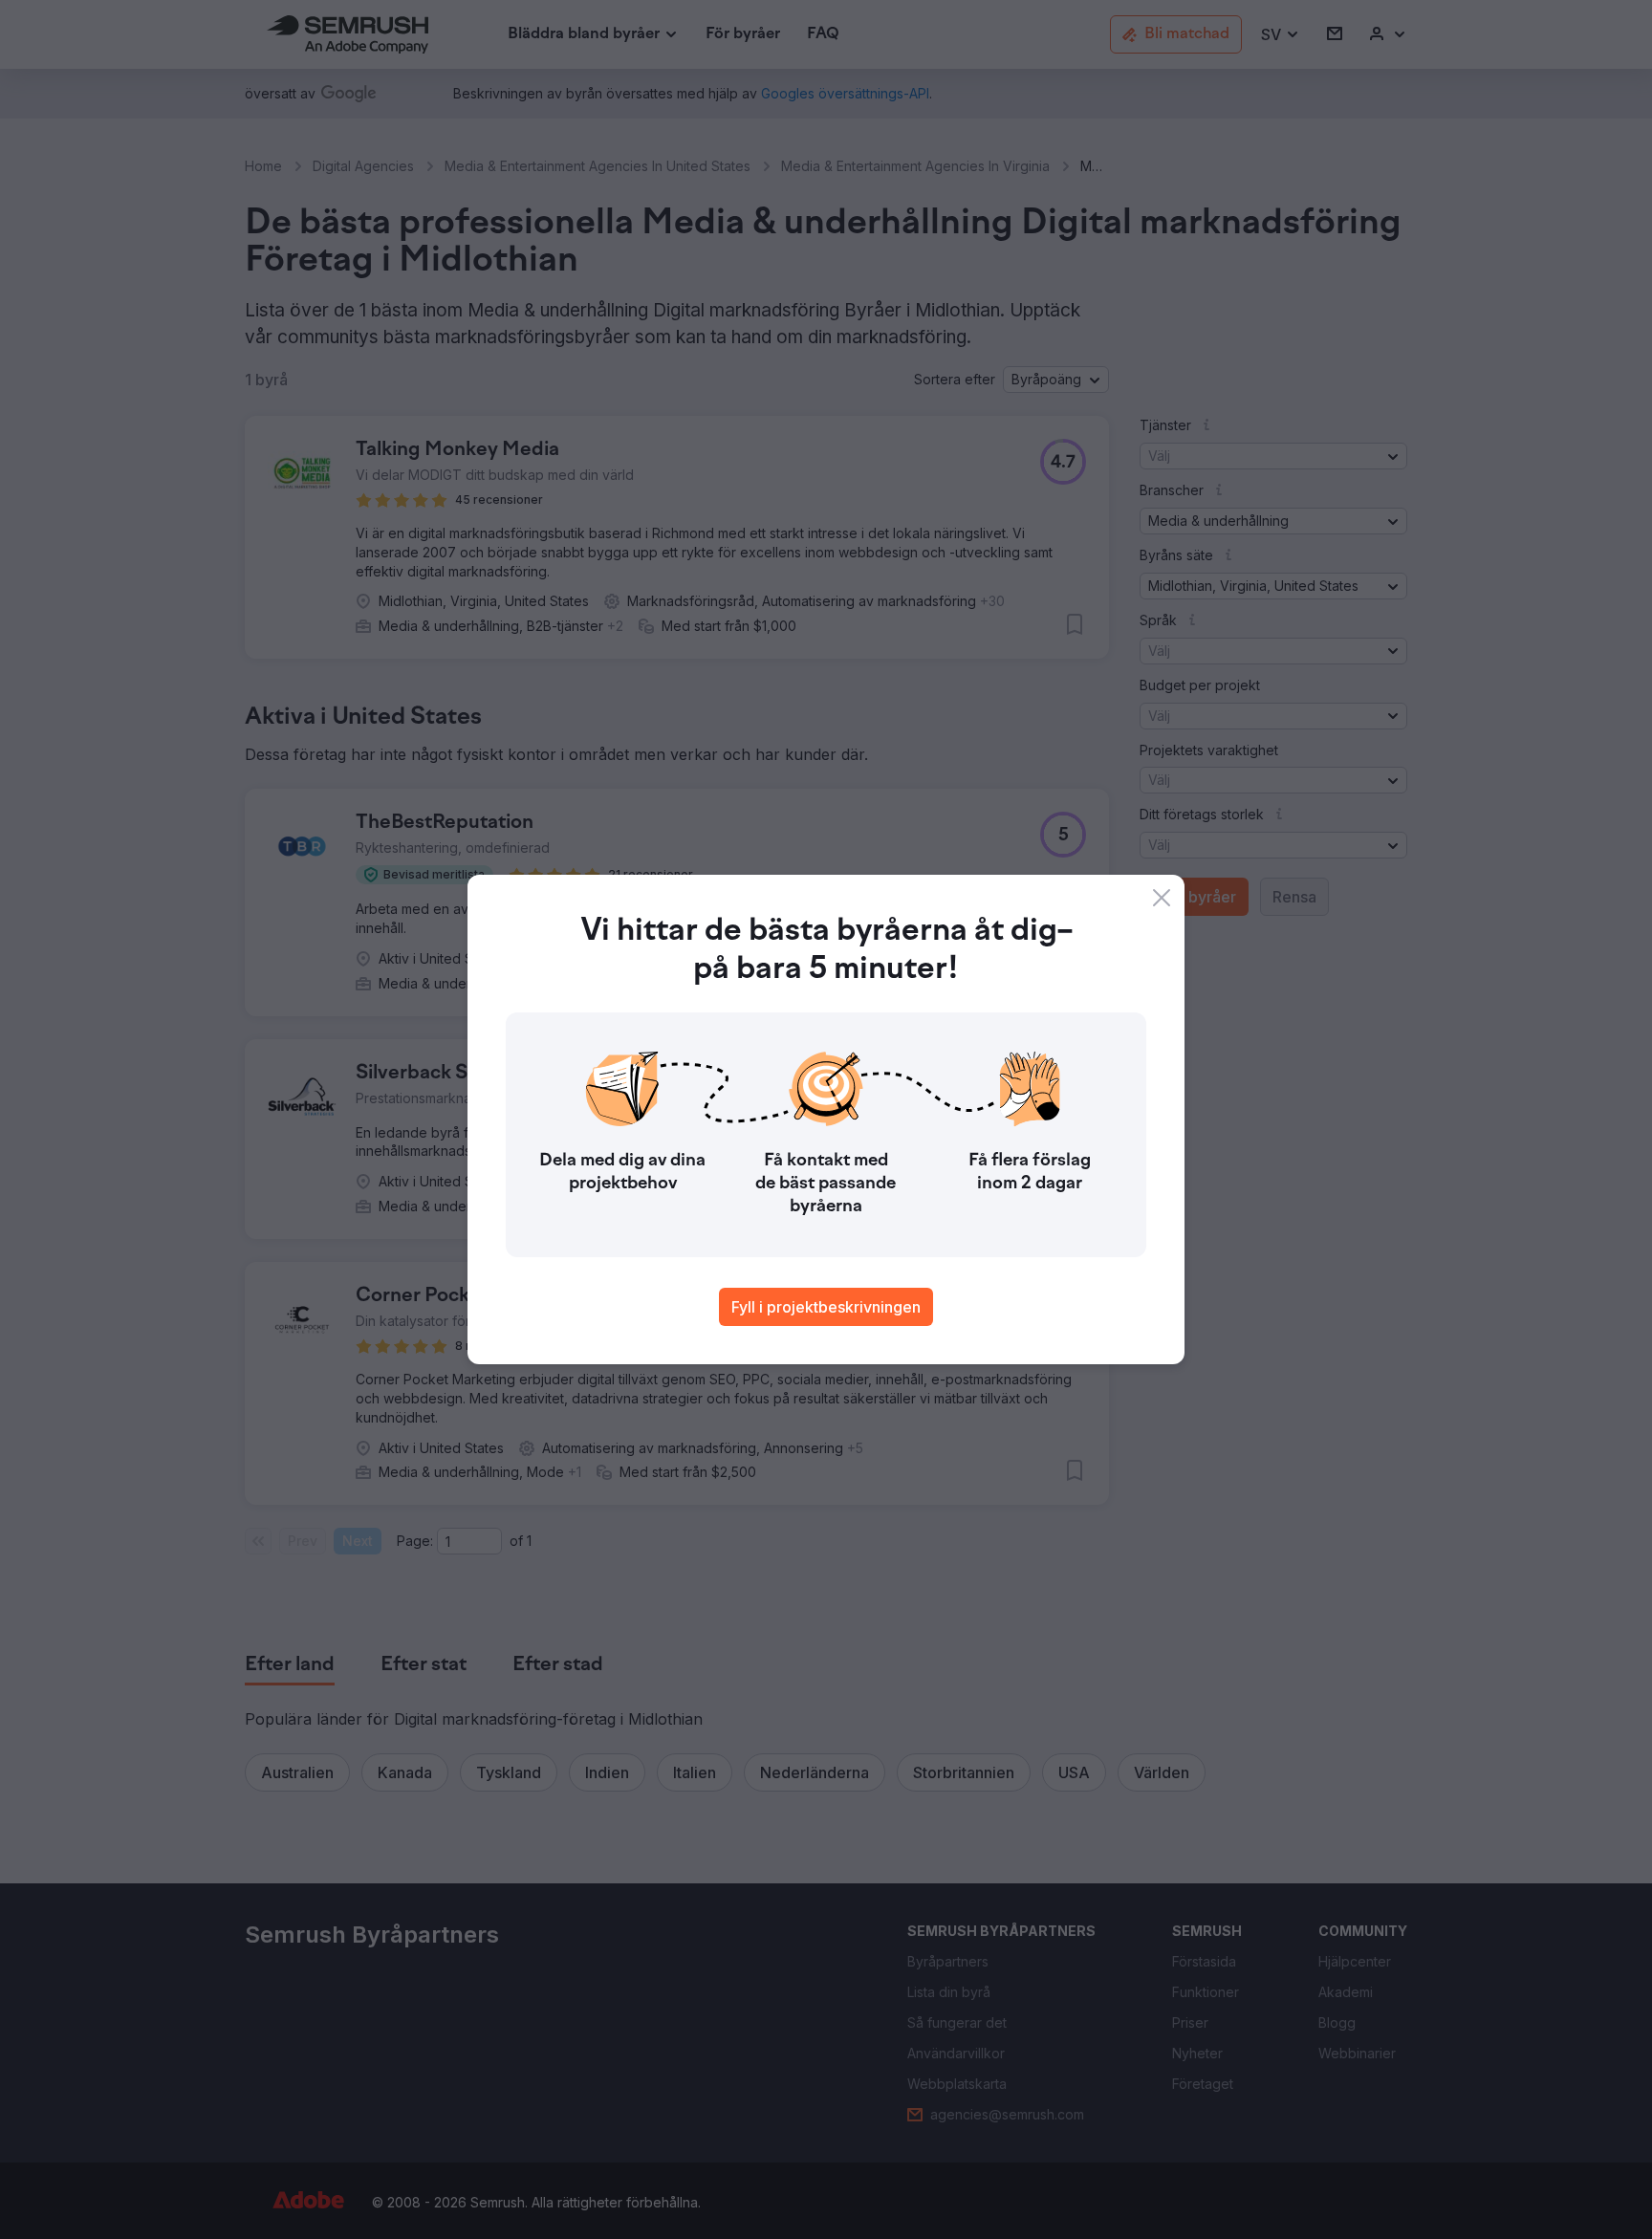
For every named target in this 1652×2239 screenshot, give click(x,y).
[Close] (1162, 898)
